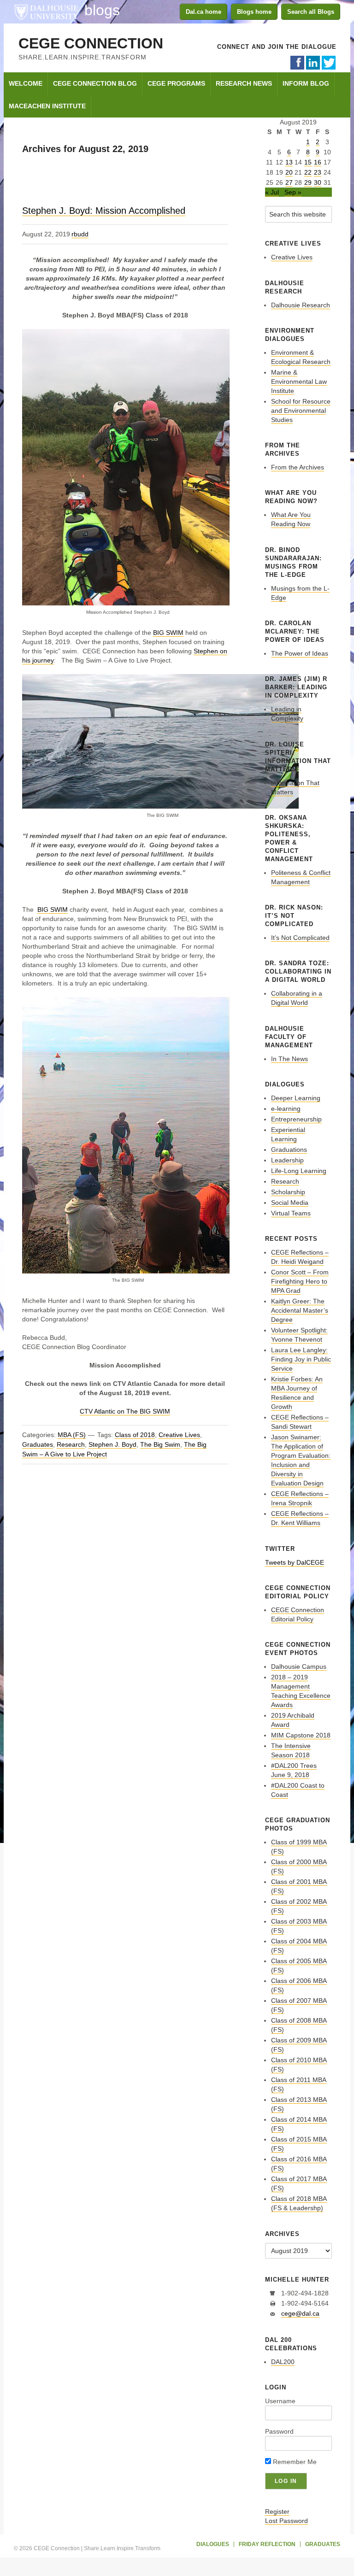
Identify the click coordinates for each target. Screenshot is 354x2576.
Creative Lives (179, 1435)
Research (71, 1444)
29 (308, 182)
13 (289, 162)
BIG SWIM (168, 633)
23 (318, 172)
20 (289, 172)
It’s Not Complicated (300, 938)
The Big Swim (160, 1444)
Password (279, 2431)
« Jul (272, 192)
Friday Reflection (267, 2544)
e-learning (286, 1109)
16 (318, 162)
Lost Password (286, 2521)
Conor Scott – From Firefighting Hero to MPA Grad (300, 1281)
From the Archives (298, 467)
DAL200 (283, 2362)
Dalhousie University (46, 12)
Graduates (38, 1444)
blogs (102, 10)
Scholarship (288, 1192)
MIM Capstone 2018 (301, 1735)
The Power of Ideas (300, 653)
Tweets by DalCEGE (295, 1562)
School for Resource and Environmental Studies (301, 411)
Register (277, 2511)
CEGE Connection (91, 43)
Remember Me (294, 2462)
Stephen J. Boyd (112, 1444)
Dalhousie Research (301, 305)
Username (280, 2401)
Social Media (290, 1203)
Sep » (293, 192)
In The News (289, 1059)
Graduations (289, 1150)
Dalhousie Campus (299, 1666)
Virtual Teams (291, 1213)
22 (308, 172)
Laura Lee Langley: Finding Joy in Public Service (301, 1359)
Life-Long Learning (299, 1171)
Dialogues (213, 2544)
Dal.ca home (204, 12)
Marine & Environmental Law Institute (299, 381)
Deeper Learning (296, 1098)
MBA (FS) (72, 1435)
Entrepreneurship (296, 1119)
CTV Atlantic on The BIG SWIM (125, 1411)
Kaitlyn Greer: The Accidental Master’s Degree (300, 1310)
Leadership (287, 1160)
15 (308, 162)
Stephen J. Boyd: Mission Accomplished (104, 211)
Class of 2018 (135, 1435)
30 (318, 182)
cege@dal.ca (300, 2313)
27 (289, 182)
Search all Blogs (311, 12)
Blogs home (254, 12)
